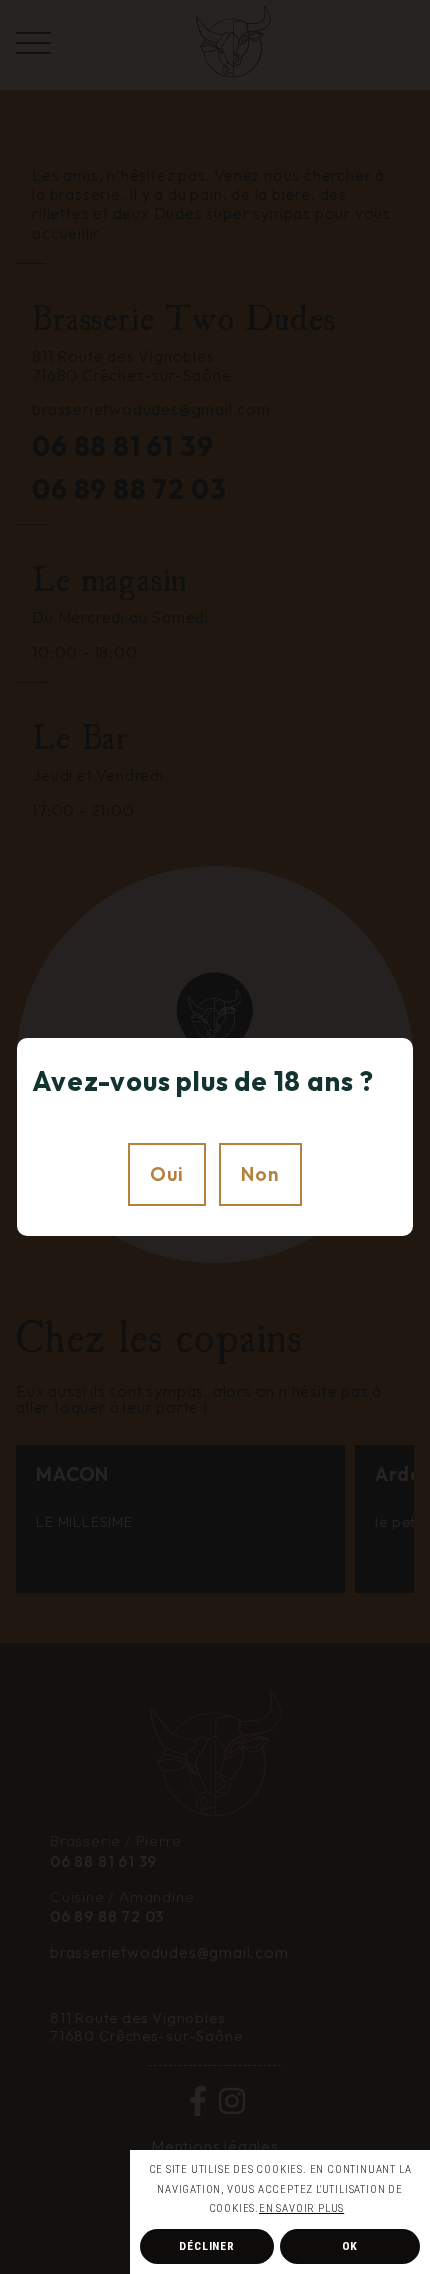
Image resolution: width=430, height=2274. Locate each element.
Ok (350, 2246)
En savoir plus (301, 2208)
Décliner (206, 2246)
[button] (349, 2210)
